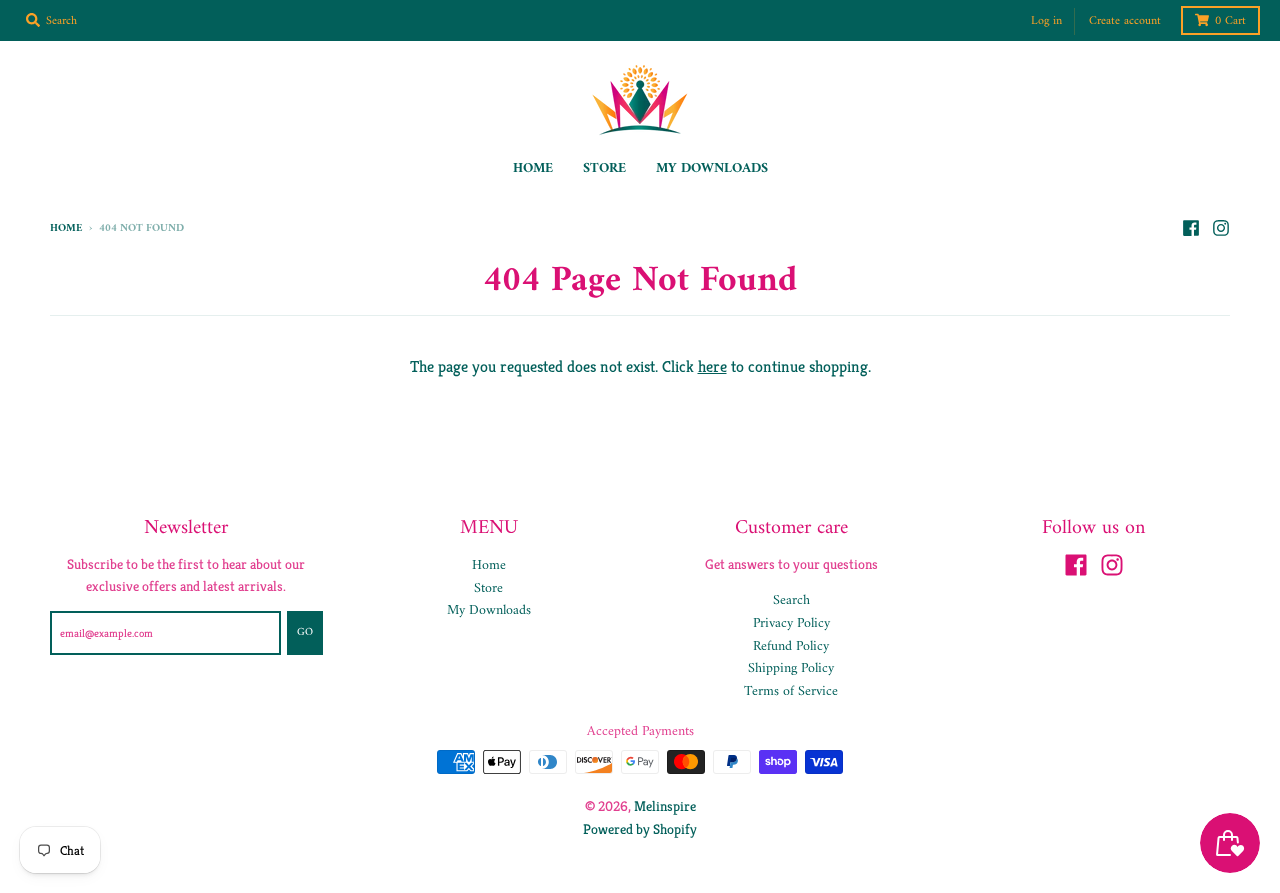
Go (305, 632)
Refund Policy (791, 646)
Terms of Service (791, 691)
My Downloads (489, 610)
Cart (1230, 21)
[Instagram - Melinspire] (1221, 228)
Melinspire (665, 806)
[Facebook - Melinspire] (1191, 228)
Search (791, 600)
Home (66, 228)
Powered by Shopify (640, 829)
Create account (1125, 21)
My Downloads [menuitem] (712, 168)
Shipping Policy (791, 668)
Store (488, 588)
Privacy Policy (791, 623)
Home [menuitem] (533, 168)
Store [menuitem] (604, 168)
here (712, 366)
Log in (1046, 21)
